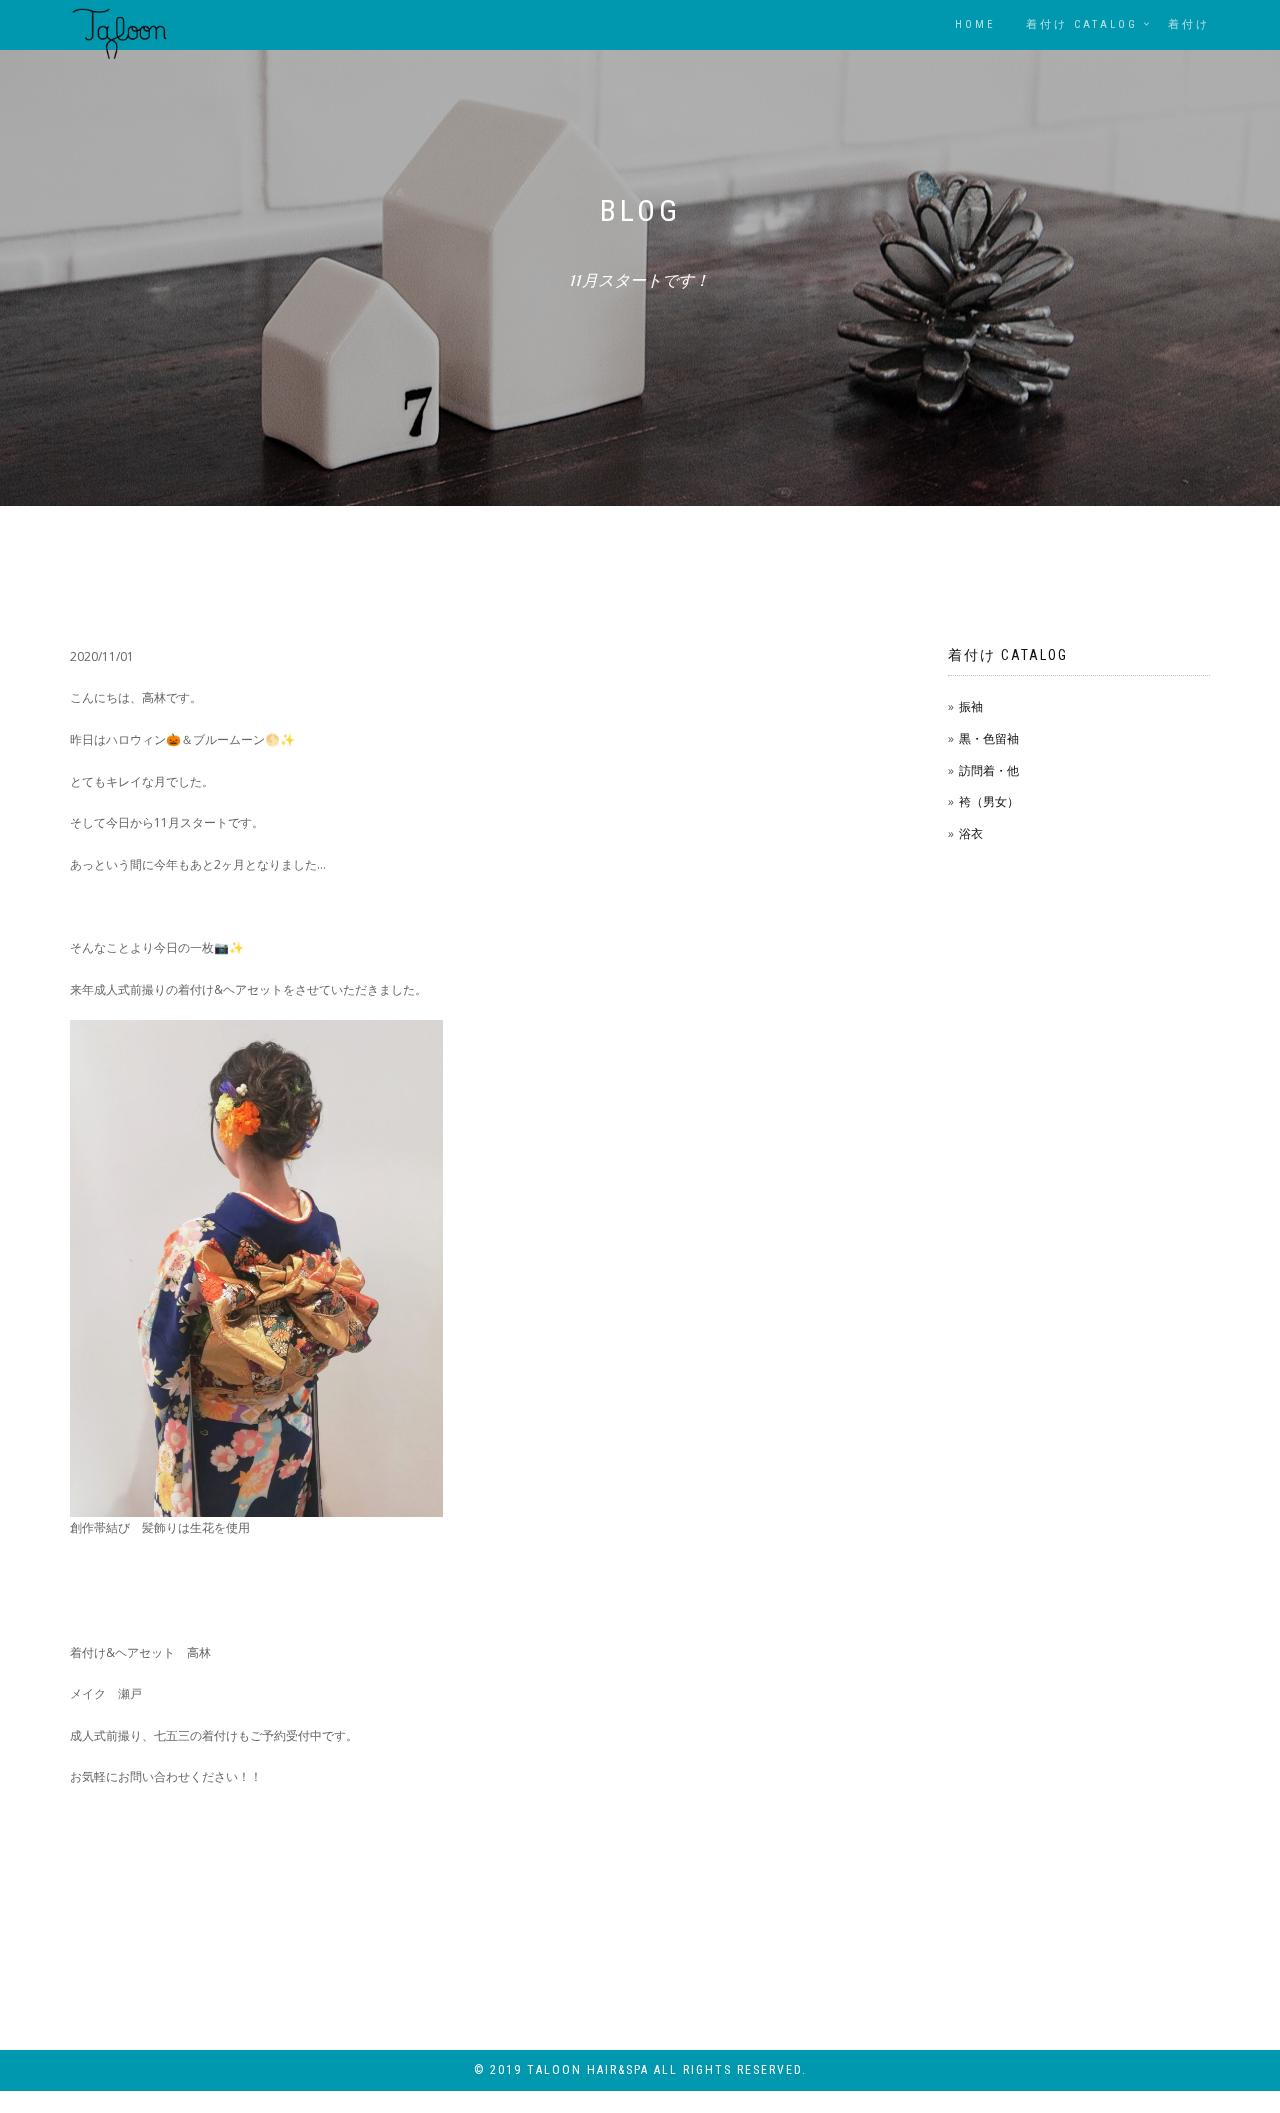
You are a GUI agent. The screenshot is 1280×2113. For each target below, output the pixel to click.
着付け (1189, 24)
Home (975, 24)
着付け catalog (1082, 24)
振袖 (971, 706)
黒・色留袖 (989, 738)
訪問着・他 (989, 770)
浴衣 (971, 833)
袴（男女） (989, 801)
